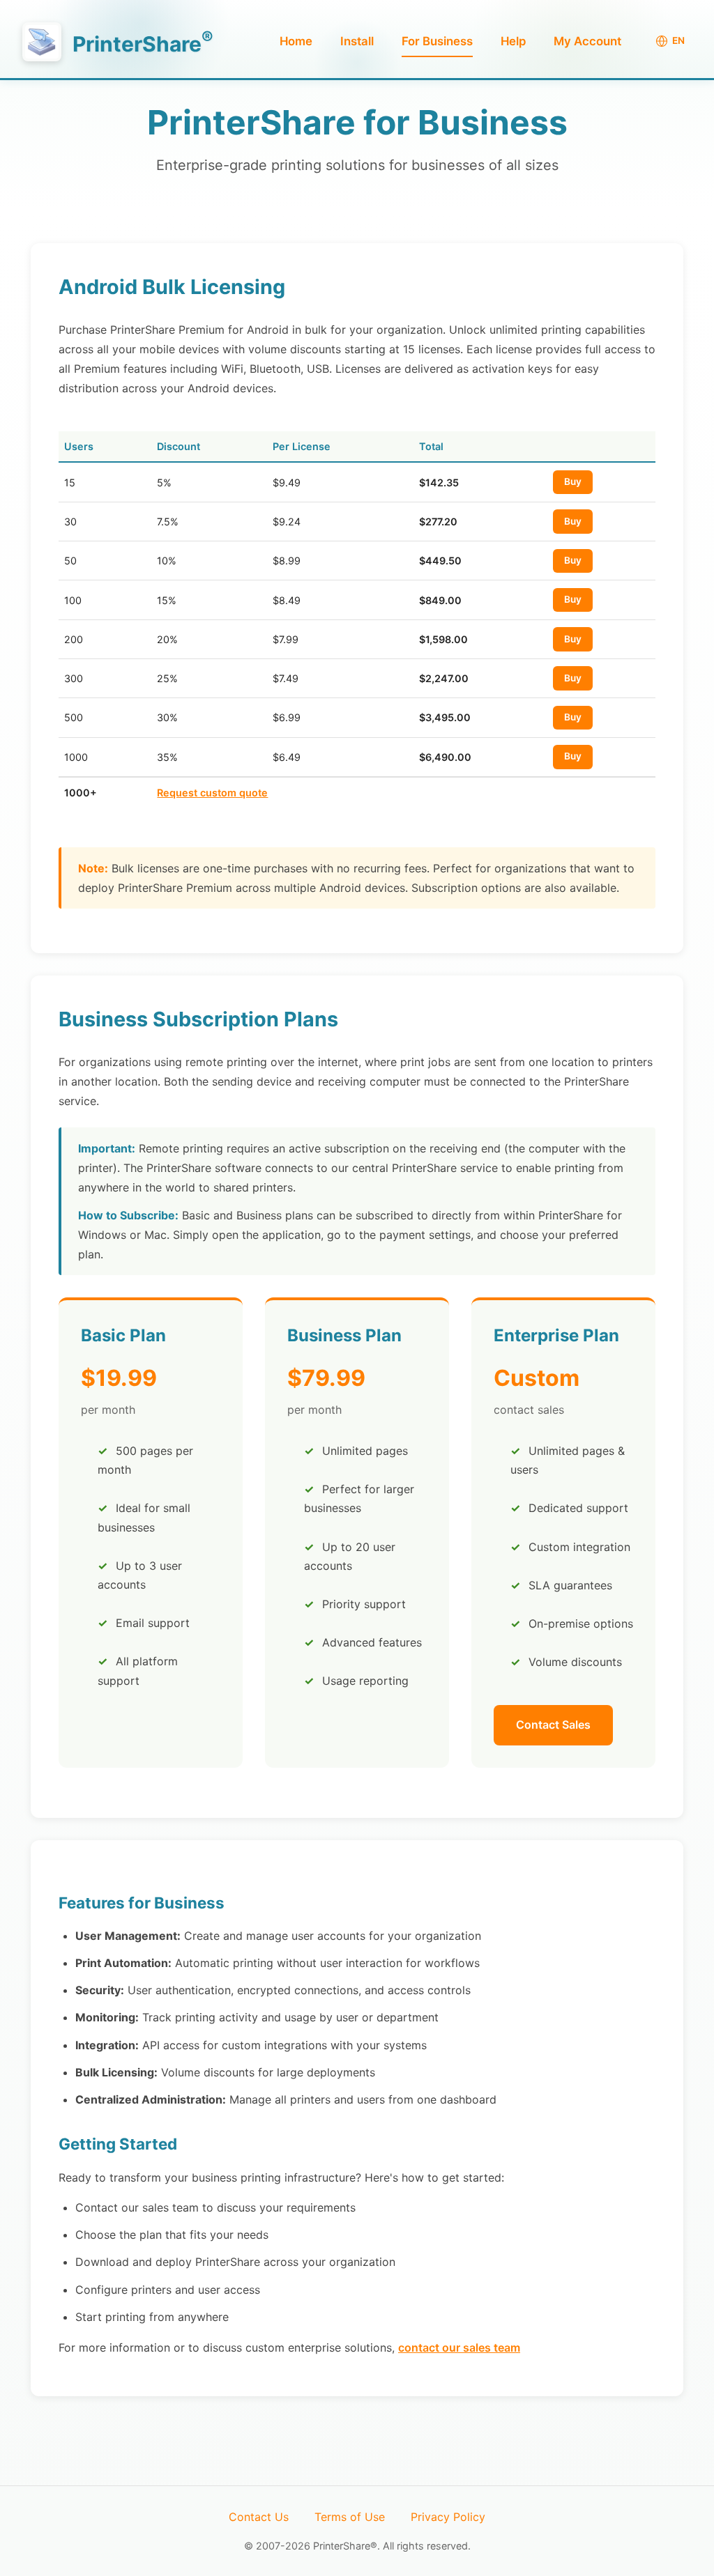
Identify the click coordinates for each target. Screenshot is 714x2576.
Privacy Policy (448, 2517)
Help (513, 41)
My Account (587, 41)
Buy (573, 481)
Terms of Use (350, 2517)
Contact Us (259, 2517)
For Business (437, 41)
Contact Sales (553, 1725)
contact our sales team (459, 2347)
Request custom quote (212, 793)
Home (296, 41)
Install (357, 41)
